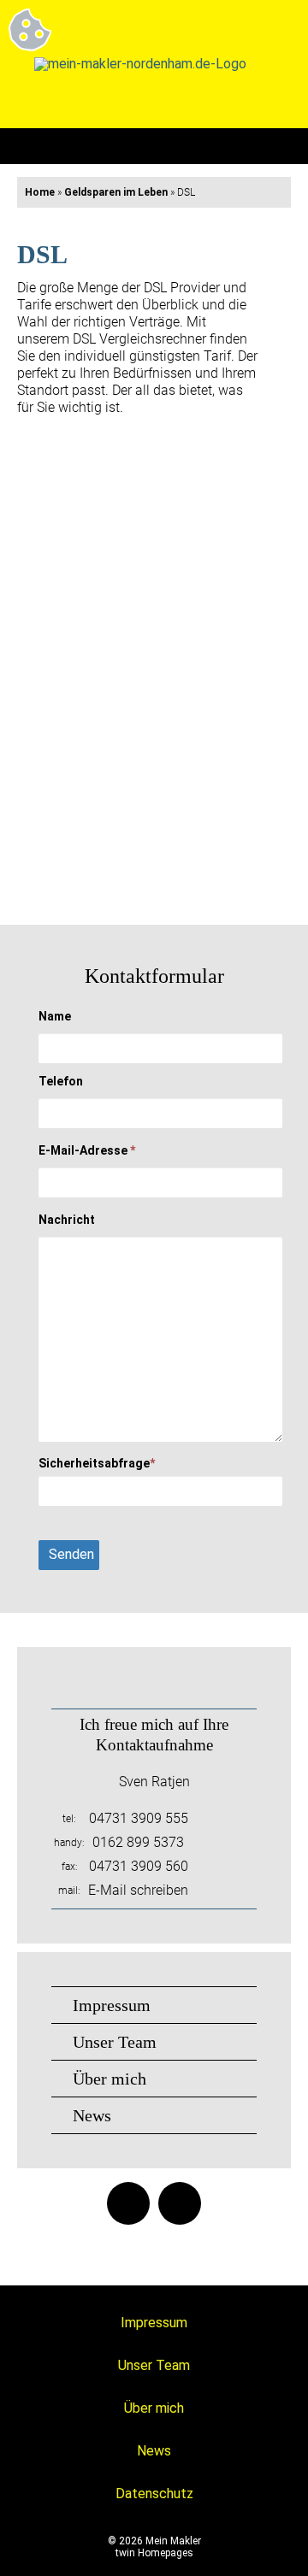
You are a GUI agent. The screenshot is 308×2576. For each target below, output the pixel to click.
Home (40, 192)
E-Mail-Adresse (87, 1150)
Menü (273, 146)
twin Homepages (154, 2553)
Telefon (61, 1081)
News (92, 2115)
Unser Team (115, 2042)
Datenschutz (154, 2494)
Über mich (110, 2079)
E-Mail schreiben (138, 1890)
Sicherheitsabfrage (97, 1463)
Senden (71, 1554)
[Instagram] (180, 2203)
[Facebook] (128, 2203)
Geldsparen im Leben (116, 192)
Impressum (112, 2005)
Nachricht (67, 1220)
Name (55, 1016)
